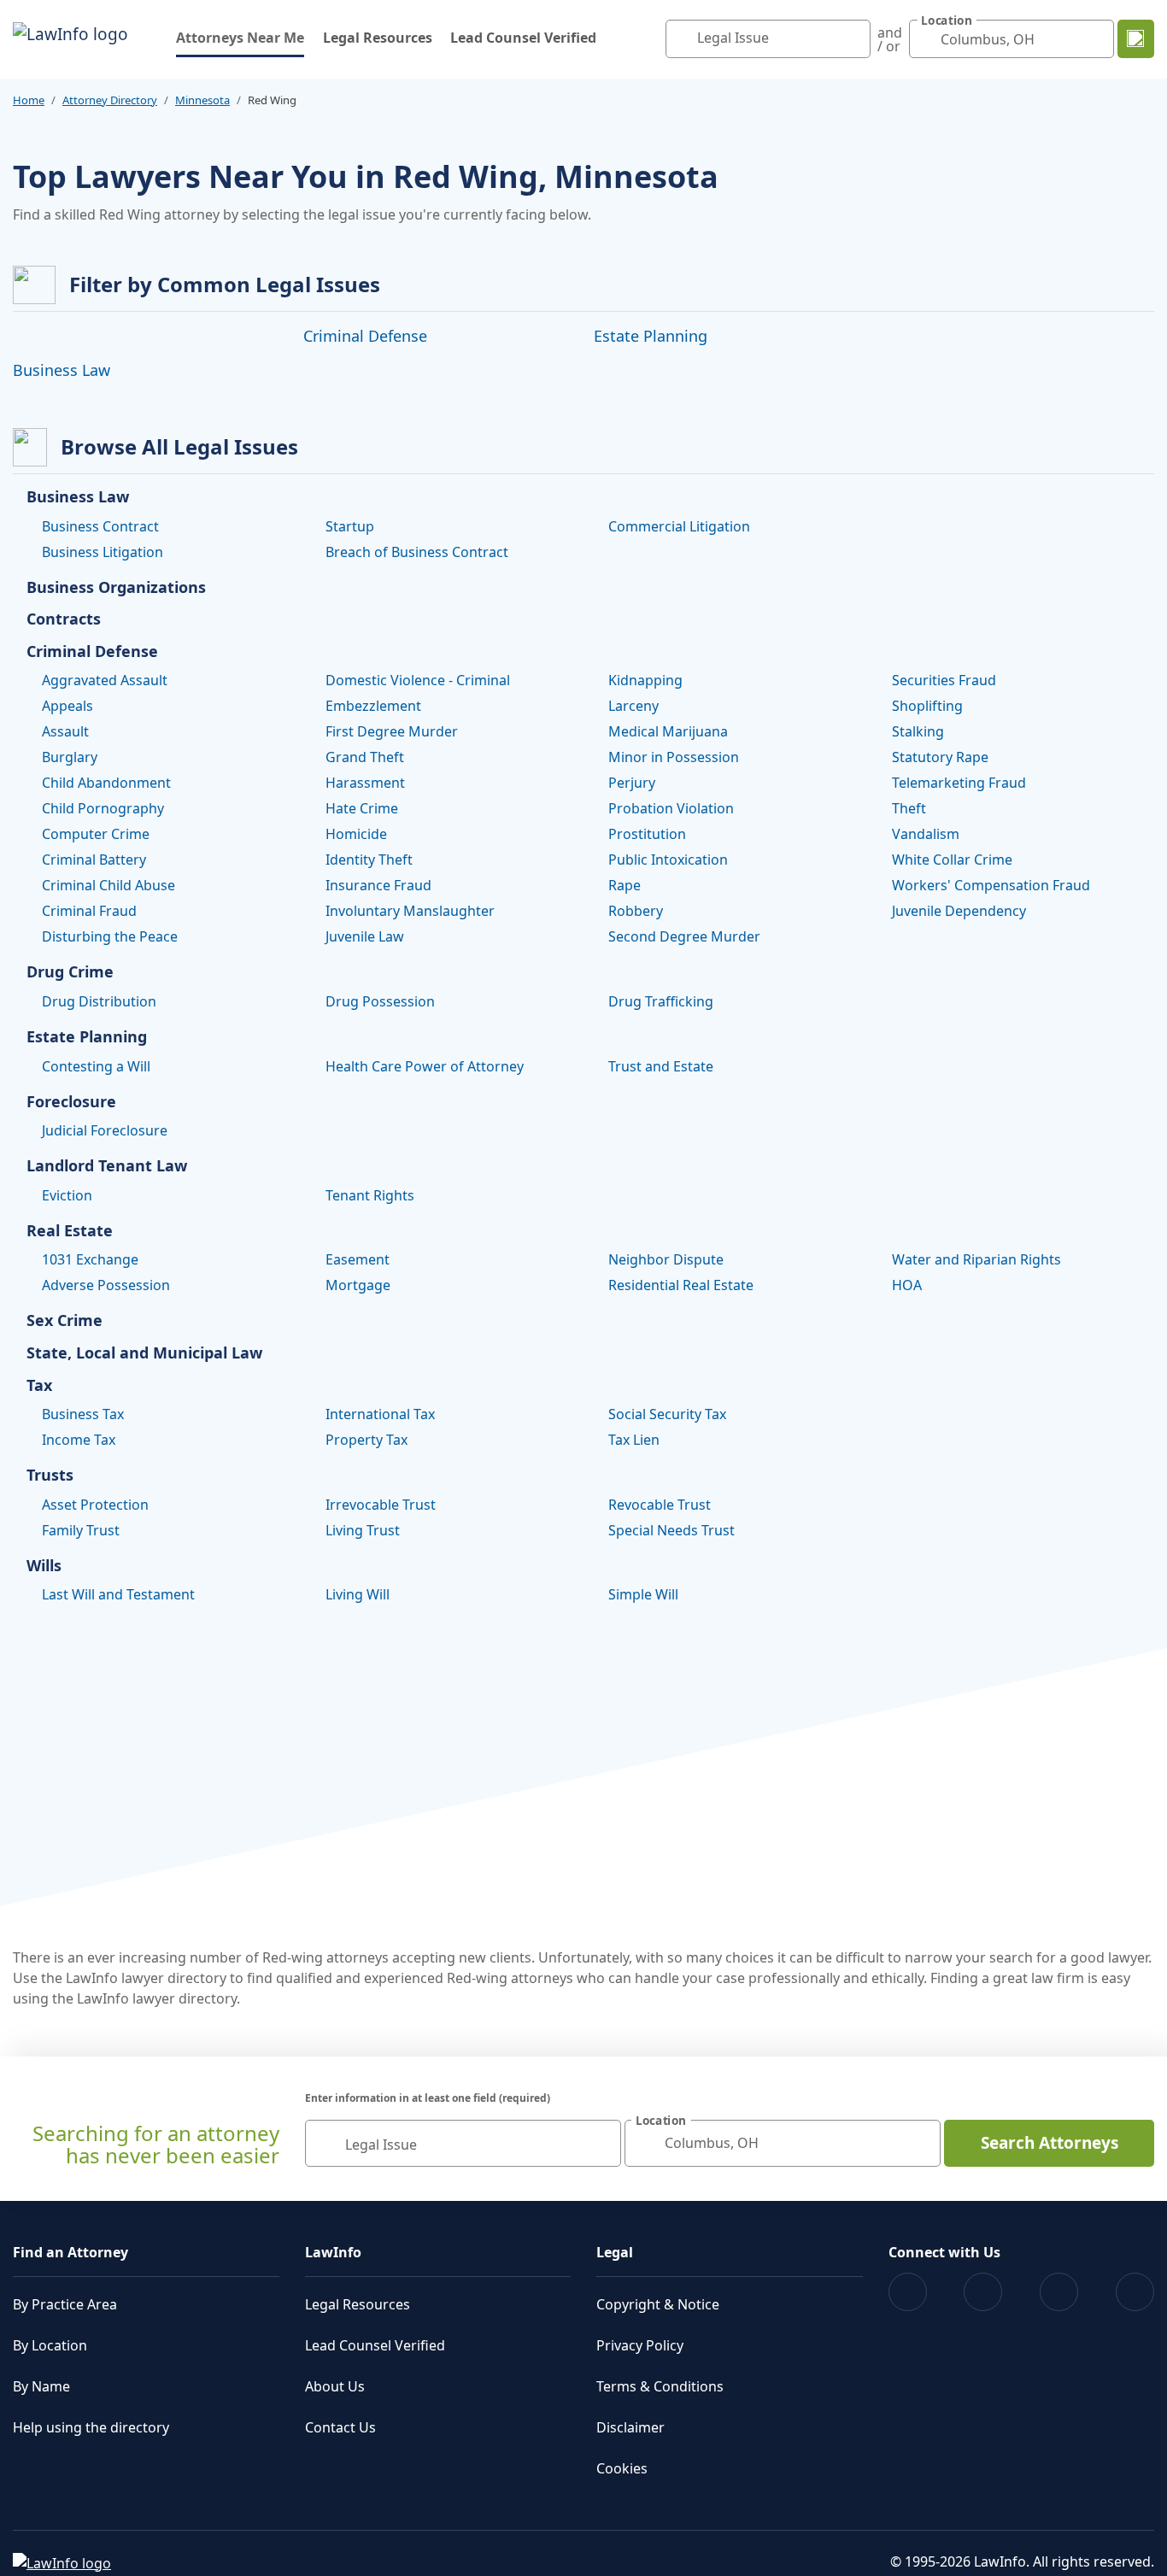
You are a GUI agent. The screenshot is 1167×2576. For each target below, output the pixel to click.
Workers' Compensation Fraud (991, 885)
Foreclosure (71, 1102)
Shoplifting (927, 706)
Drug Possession (380, 1001)
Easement (358, 1259)
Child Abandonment (106, 783)
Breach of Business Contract (417, 552)
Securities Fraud (944, 680)
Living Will (358, 1594)
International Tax (380, 1414)
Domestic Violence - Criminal (418, 680)
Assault (65, 731)
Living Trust (363, 1530)
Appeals (67, 706)
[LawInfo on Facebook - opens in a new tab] (908, 2292)
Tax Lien (634, 1440)
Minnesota (202, 100)
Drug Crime (70, 972)
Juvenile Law (365, 936)
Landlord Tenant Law (107, 1166)
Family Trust (81, 1530)
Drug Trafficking (661, 1001)
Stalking (918, 731)
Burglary (70, 757)
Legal (615, 2252)
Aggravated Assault (105, 680)
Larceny (633, 706)
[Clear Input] (853, 39)
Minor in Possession (674, 757)
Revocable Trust (660, 1505)
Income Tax (79, 1440)
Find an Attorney (70, 2252)
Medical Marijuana (668, 731)
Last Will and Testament (118, 1594)
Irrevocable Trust (381, 1505)
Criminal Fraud (89, 911)
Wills (44, 1566)
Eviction (67, 1195)
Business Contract (100, 526)
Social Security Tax (667, 1414)
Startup (350, 526)
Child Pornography (103, 808)
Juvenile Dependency (959, 911)
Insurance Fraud (378, 885)
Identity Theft (369, 860)
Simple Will (643, 1594)
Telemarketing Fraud (959, 783)
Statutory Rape (940, 757)
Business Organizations (116, 588)
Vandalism (926, 834)
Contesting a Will (96, 1066)
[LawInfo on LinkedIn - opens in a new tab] (1135, 2292)
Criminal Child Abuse (108, 885)
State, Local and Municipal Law (144, 1353)
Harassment (365, 783)
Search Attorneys (1050, 2143)
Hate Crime (362, 808)
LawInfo (333, 2252)
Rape (625, 885)
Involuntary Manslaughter (410, 911)
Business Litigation (103, 552)
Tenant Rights (370, 1195)
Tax (39, 1386)
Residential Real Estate (681, 1285)
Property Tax (367, 1440)
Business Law (62, 370)
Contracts (64, 619)
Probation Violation (671, 808)
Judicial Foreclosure (105, 1130)
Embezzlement (373, 706)
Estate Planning (651, 336)
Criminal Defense (365, 336)
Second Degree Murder (684, 936)
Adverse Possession (106, 1285)
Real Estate (70, 1231)
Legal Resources (378, 38)
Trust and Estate (661, 1066)
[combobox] (768, 39)
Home (29, 100)
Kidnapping (645, 680)
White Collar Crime (952, 860)
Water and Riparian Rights (976, 1259)
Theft (909, 808)
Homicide (356, 834)
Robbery (636, 911)
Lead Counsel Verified (523, 38)
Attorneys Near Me (240, 37)
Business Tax (83, 1414)
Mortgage (358, 1285)
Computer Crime (96, 834)
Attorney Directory (110, 100)
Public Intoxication (668, 860)
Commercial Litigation (679, 526)
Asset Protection (95, 1505)
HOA (907, 1285)
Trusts (50, 1476)
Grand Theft (365, 757)
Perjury (632, 783)
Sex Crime (65, 1321)
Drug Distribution (99, 1001)
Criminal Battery (94, 860)
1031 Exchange (90, 1259)
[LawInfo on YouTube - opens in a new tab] (1059, 2292)
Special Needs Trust (671, 1530)
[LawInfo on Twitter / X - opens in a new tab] (983, 2292)
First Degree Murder (392, 731)
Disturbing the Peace (110, 936)
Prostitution (647, 834)
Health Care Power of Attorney (425, 1066)
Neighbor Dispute (666, 1259)
